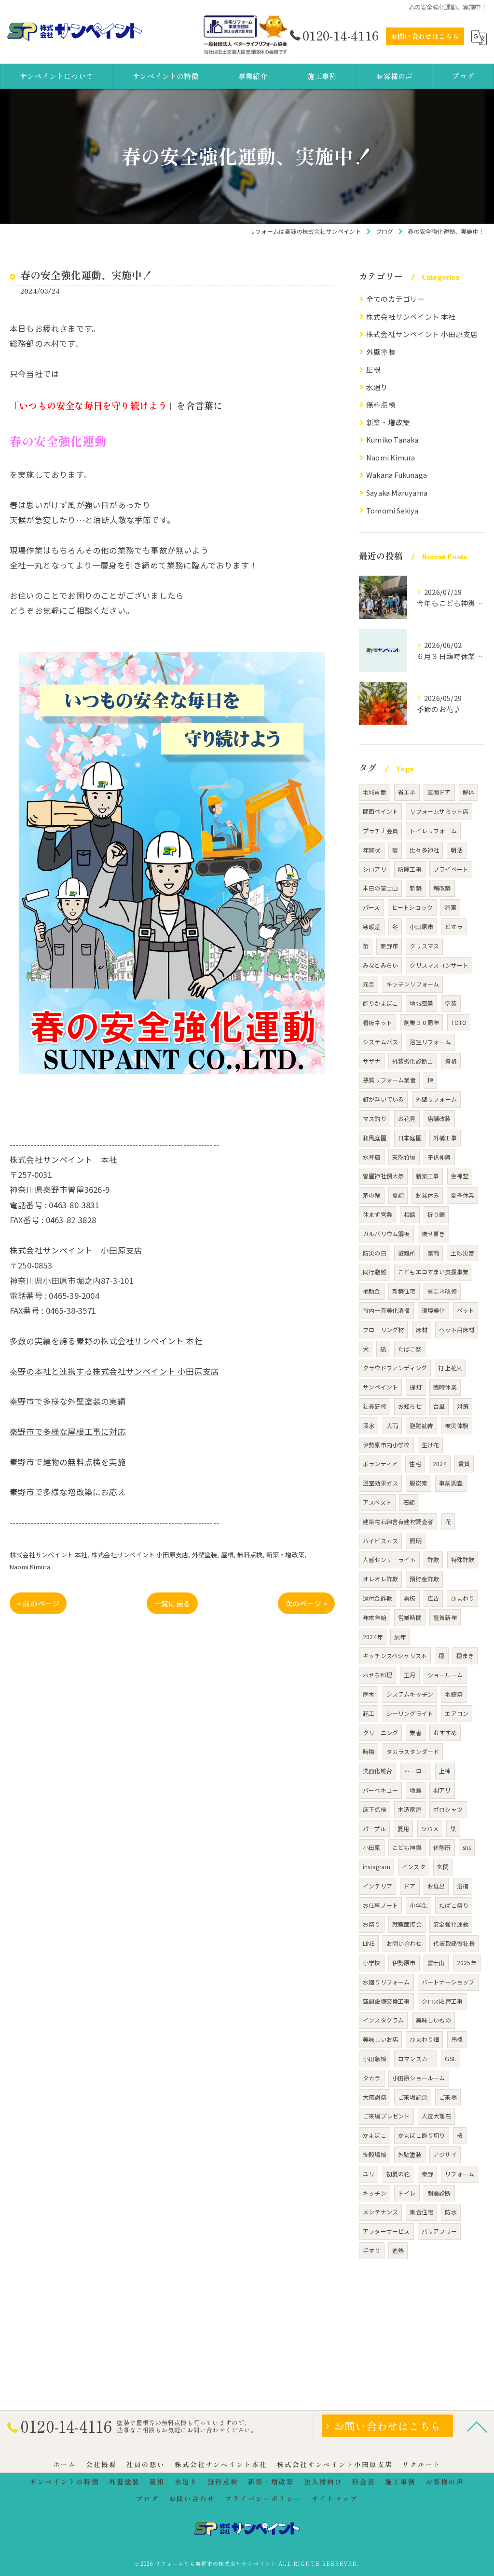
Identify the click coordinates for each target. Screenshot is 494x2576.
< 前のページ (38, 1603)
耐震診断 (439, 2193)
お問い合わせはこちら (425, 36)
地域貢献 (375, 792)
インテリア (377, 1886)
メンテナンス (380, 2212)
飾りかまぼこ (380, 1003)
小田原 (372, 1847)
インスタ (414, 1867)
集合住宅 (421, 2212)
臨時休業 (445, 1387)
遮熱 (398, 2250)
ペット (466, 1310)
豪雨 (433, 1253)
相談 (410, 1214)
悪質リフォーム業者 (389, 1080)
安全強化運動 (451, 1924)
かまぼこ (375, 2135)
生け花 (431, 1445)
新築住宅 (404, 1291)
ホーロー (416, 1771)
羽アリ (442, 1790)
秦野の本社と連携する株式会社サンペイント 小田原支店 (114, 1371)
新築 (415, 888)
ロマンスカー (416, 2058)
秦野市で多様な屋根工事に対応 (68, 1431)
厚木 (369, 1694)
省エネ (407, 792)
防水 (451, 2212)
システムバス (380, 1042)
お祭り (372, 1924)
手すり (372, 2250)
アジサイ (445, 2154)
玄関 (443, 1867)
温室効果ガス (380, 1483)
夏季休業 (462, 1195)
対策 (463, 1406)
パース (371, 907)
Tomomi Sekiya (392, 510)
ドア (410, 1886)
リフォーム (460, 2174)
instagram (377, 1867)
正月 (410, 1675)
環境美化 (433, 1310)
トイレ (407, 2193)
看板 (410, 1598)
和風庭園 (375, 1138)
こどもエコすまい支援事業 (433, 1272)
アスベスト (377, 1502)
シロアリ (375, 869)
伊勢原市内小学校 (386, 1445)
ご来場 (448, 2097)
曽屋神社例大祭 (383, 1176)
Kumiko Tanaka (392, 439)
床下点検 (375, 1809)
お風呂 (436, 1886)
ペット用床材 (457, 1329)
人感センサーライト (389, 1559)
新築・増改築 (285, 1555)
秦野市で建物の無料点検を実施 (68, 1462)
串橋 (457, 2039)
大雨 (392, 1425)
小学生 (419, 1905)
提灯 (415, 1387)
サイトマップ (335, 2498)
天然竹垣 (404, 1157)
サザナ (372, 1061)
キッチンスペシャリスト (395, 1655)
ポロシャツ (448, 1809)
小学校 (372, 1962)
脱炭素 (419, 1483)
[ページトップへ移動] (477, 2426)
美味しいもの (433, 2020)
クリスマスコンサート (439, 965)
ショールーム (445, 1675)
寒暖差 (372, 926)
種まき (465, 1655)
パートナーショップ (448, 1982)
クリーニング (380, 1733)
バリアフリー (439, 2231)
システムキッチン (410, 1694)
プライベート (451, 869)
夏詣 (398, 1195)
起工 (369, 1713)
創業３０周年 (421, 1022)
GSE (451, 2058)
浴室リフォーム (430, 1042)
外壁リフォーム (436, 1099)
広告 (433, 1598)
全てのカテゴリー (396, 299)
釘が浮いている (383, 1099)
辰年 (400, 1637)
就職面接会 (407, 1924)
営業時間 (410, 1617)
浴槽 (463, 1886)
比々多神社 (424, 850)
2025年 (467, 1962)
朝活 (456, 850)
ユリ (369, 2174)
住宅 (415, 1463)
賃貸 (464, 1463)
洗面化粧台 (377, 1771)
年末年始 (375, 1617)
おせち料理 (377, 1675)
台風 (439, 1406)
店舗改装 (439, 1118)
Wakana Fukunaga (397, 475)
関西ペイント (380, 811)
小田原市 (421, 926)
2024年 (373, 1637)
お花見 (407, 1118)
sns (467, 1847)
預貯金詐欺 (424, 1579)
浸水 (369, 1425)
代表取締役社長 (454, 1943)
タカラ (372, 2078)
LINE (369, 1943)
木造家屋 (410, 1809)
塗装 (451, 1003)
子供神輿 (439, 1157)
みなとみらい (380, 965)
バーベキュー (380, 1790)
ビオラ (454, 926)
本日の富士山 (380, 888)
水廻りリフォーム (386, 1982)
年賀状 (372, 850)
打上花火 (450, 1368)
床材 (422, 1329)
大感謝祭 (375, 2097)
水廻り (377, 387)
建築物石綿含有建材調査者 (398, 1521)
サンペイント (380, 1387)
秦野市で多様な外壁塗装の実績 (68, 1401)
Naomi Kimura (30, 1567)
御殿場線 (375, 2154)
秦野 (427, 2174)
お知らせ (410, 1406)
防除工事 (410, 869)
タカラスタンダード (413, 1751)
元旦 (369, 984)
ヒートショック (412, 907)
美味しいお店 (380, 2039)
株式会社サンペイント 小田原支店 (140, 1555)
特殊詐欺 (463, 1559)
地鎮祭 (454, 1694)
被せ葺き (433, 1234)
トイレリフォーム (433, 830)
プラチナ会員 (380, 830)
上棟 (445, 1771)
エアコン (457, 1713)
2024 (440, 1463)
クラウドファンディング (395, 1368)
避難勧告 (421, 1425)
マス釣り (375, 1118)
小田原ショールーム (419, 2078)
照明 (415, 1541)
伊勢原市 (404, 1962)
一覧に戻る (172, 1603)
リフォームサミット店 (439, 811)
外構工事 (445, 1138)
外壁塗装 (205, 1555)
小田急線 (375, 2058)
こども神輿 (407, 1847)
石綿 (409, 1502)
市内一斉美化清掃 (386, 1310)
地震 (415, 1790)
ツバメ (430, 1828)
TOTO (459, 1022)
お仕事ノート (380, 1905)
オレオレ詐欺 (380, 1579)
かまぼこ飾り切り (422, 2135)
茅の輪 (372, 1195)
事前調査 (451, 1483)
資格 (451, 1061)
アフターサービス (386, 2231)
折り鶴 (436, 1214)
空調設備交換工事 (386, 2001)
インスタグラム (383, 2020)
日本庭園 (410, 1138)
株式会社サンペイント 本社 (49, 1555)
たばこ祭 (410, 1349)
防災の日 (375, 1253)
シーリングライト (410, 1713)
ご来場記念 (413, 2097)
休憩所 (442, 1847)
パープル (374, 1828)
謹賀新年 (445, 1617)
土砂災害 (462, 1253)
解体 (468, 792)
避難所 (407, 1253)
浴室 (450, 907)
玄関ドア (439, 792)
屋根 (227, 1555)
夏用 (403, 1828)
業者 (415, 1733)
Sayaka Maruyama (397, 492)
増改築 (442, 888)
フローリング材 (383, 1329)
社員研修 (375, 1406)
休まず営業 (377, 1214)
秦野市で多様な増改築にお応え (68, 1492)
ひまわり (462, 1598)
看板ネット (377, 1022)
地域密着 (421, 1003)
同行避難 (375, 1272)
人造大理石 (436, 2116)
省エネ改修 (442, 1291)
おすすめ (445, 1733)
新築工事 (428, 1176)
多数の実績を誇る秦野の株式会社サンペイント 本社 (106, 1341)
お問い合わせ (404, 1943)
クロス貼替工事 (442, 2001)
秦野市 (389, 946)
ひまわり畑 (424, 2039)
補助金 (372, 1291)
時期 (369, 1751)
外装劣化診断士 (413, 1061)
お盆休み (427, 1195)
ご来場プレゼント (386, 2116)
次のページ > (306, 1603)
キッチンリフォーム (413, 984)
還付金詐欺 (377, 1598)
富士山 (436, 1962)
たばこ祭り (454, 1905)
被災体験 (457, 1425)
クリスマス (424, 946)
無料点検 (250, 1555)
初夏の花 (398, 2174)
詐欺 (433, 1559)
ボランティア (380, 1463)
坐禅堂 (460, 1176)
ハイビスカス (380, 1541)
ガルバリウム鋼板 (386, 1234)
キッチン (375, 2193)
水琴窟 (372, 1157)
